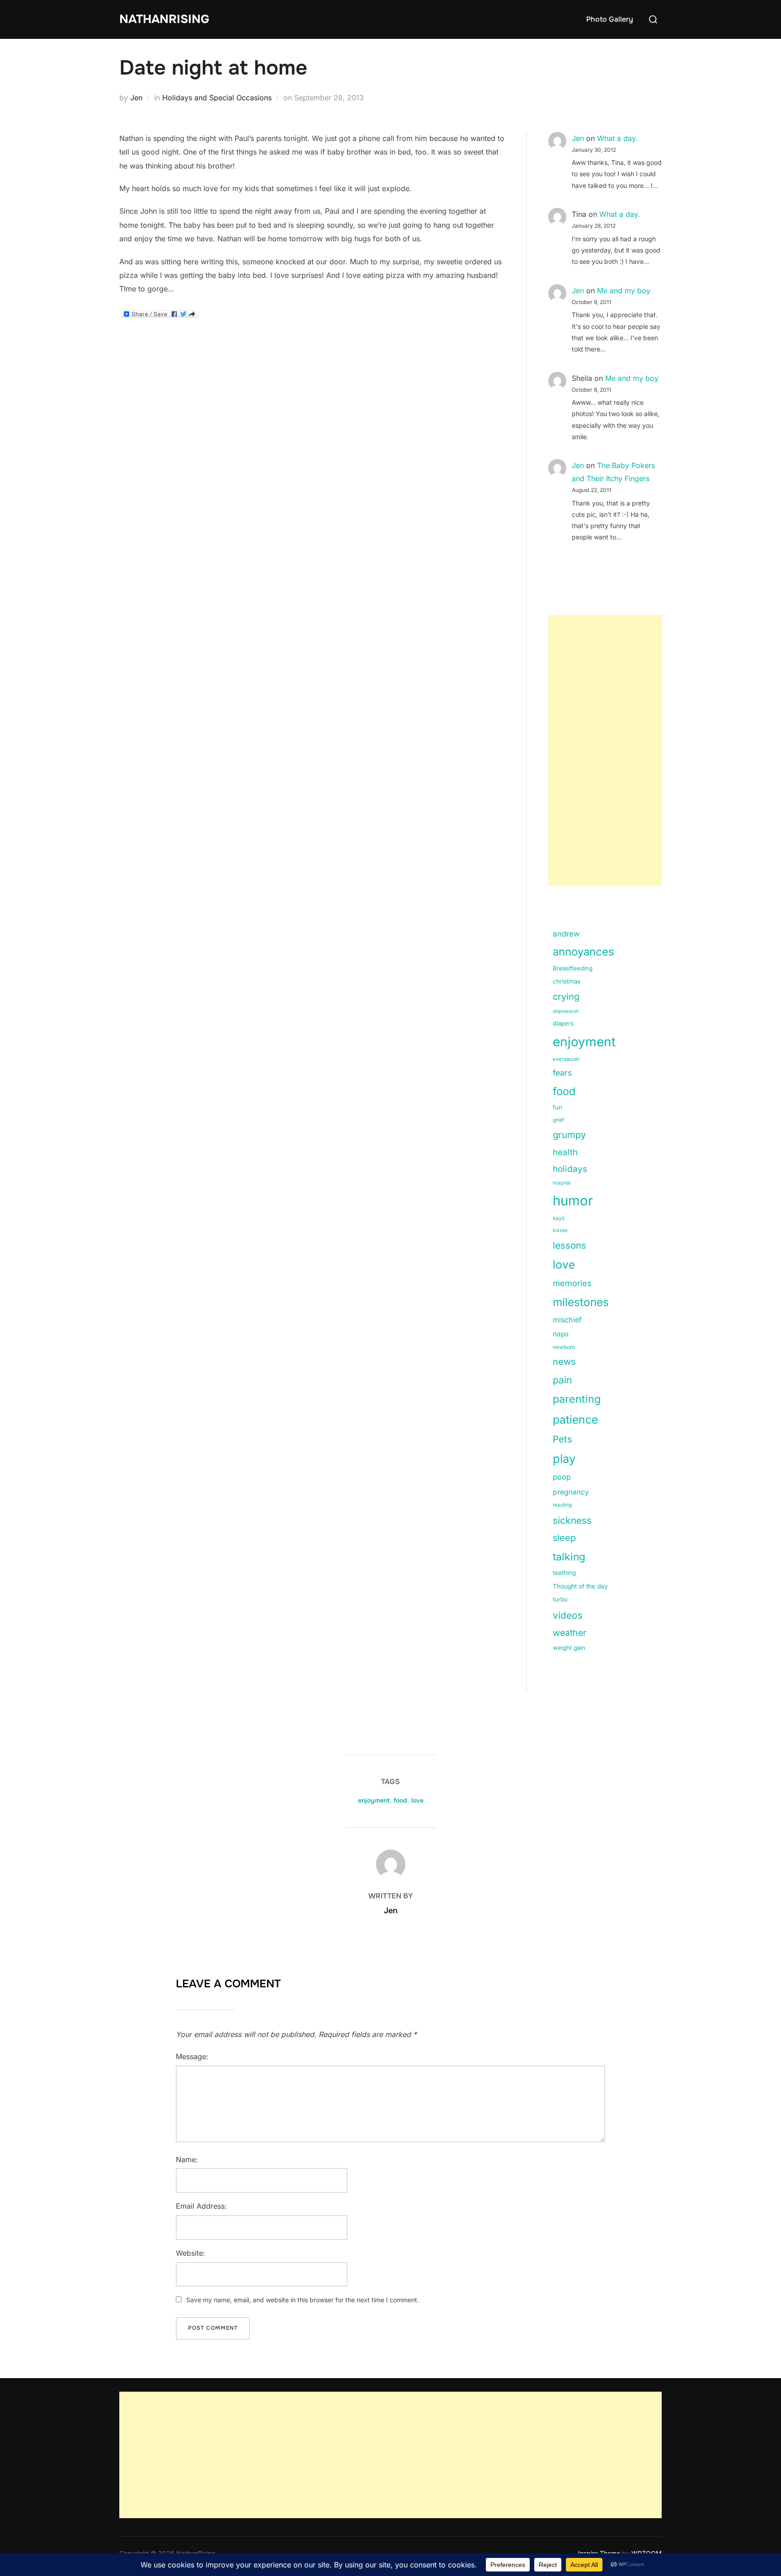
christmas (567, 981)
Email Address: (201, 2206)
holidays (570, 1169)
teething (564, 1573)
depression (566, 1011)
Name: (187, 2159)
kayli (559, 1218)
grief (558, 1120)
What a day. (617, 138)
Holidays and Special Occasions (217, 98)
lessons (569, 1245)
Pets (562, 1439)
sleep (564, 1538)
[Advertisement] (605, 750)
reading (562, 1505)
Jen (136, 98)
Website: (191, 2253)
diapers (563, 1023)
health (565, 1152)
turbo (560, 1599)
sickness (572, 1520)
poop (562, 1477)
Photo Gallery (610, 19)
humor (573, 1201)
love (564, 1265)
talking (569, 1557)
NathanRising (164, 19)
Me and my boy (624, 290)
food (564, 1091)
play (564, 1459)
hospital (562, 1183)
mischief (567, 1320)
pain (562, 1380)
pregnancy (571, 1492)
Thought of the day (580, 1586)
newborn (564, 1347)
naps (561, 1334)
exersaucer (566, 1059)
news (564, 1362)
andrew (566, 934)
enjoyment (584, 1042)
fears (562, 1073)
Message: (192, 2056)
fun (558, 1107)
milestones (581, 1302)
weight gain (569, 1648)
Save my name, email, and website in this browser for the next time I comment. (303, 2300)
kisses (560, 1230)
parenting (577, 1399)
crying (566, 997)
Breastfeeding (573, 968)
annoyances (583, 952)
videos (568, 1615)
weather (569, 1633)
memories (572, 1283)
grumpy (569, 1135)
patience (575, 1419)
